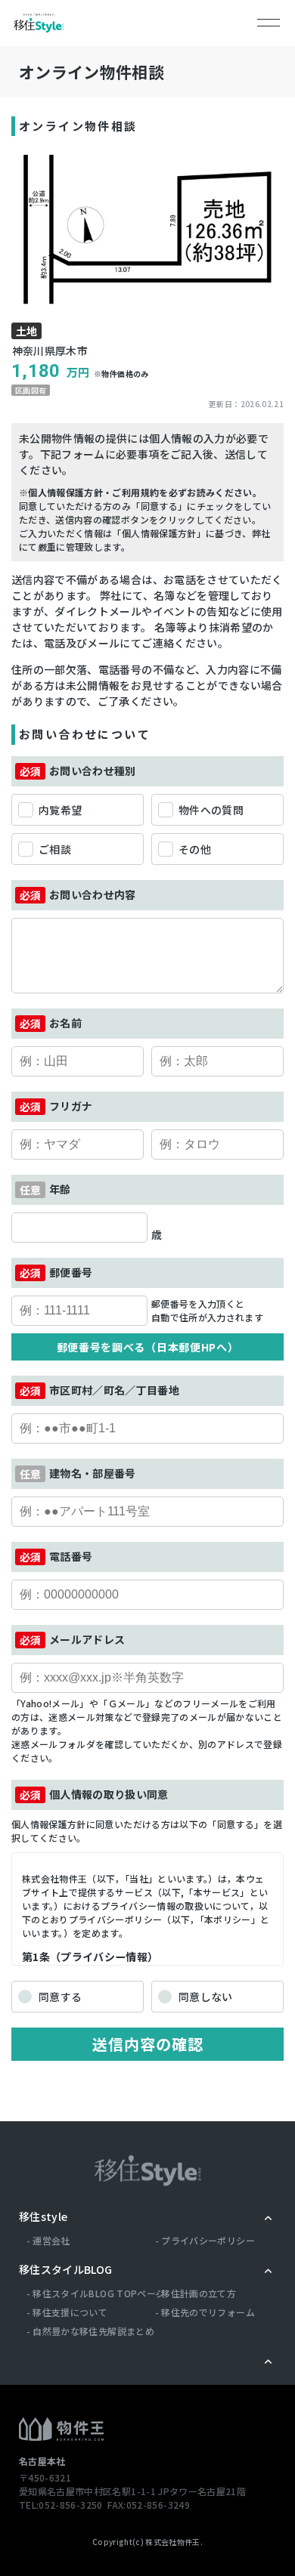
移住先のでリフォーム (208, 2312)
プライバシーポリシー (208, 2240)
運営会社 (51, 2240)
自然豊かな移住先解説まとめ (93, 2331)
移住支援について (70, 2312)
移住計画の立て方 (199, 2293)
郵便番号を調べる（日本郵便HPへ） (148, 1347)
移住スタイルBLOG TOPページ (99, 2293)
